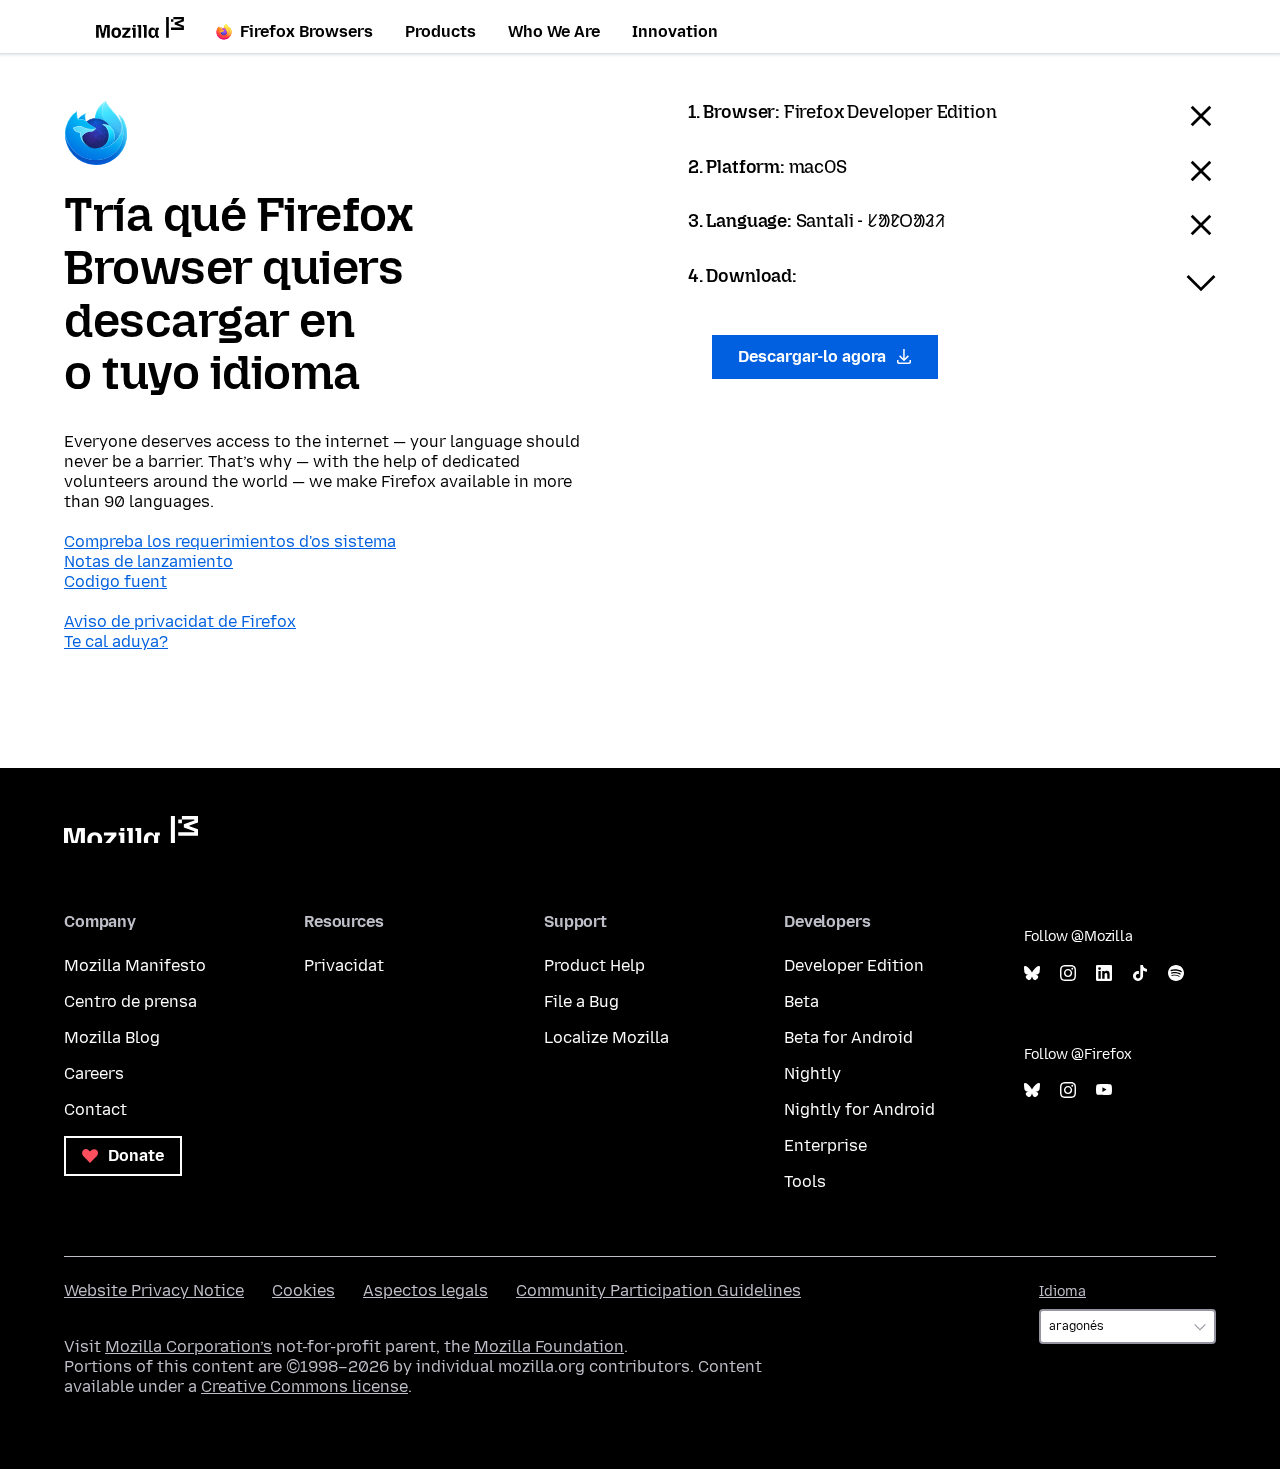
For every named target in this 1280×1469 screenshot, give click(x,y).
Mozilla (131, 829)
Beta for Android (848, 1037)
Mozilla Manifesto (135, 965)
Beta (801, 1001)
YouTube (1104, 1090)
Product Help (594, 965)
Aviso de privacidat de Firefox (180, 621)
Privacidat (344, 965)
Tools (805, 1181)
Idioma (1062, 1291)
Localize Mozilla (606, 1037)
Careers (94, 1073)
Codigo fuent (115, 581)
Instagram (1068, 973)
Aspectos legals (425, 1290)
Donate (134, 1155)
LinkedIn (1104, 973)
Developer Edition (854, 965)
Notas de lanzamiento (148, 561)
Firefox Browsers (306, 31)
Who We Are (554, 31)
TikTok (1140, 973)
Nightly (812, 1073)
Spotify (1176, 973)
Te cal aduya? (116, 641)
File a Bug (581, 1001)
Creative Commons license (304, 1386)
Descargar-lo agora (814, 356)
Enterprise (825, 1145)
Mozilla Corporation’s (188, 1346)
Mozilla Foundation (549, 1346)
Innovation (675, 31)
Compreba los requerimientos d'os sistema (230, 541)
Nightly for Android (859, 1109)
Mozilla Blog (112, 1037)
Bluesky (1032, 973)
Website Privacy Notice (154, 1290)
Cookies (303, 1290)
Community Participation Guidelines (658, 1290)
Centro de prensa (130, 1001)
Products (440, 31)
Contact (95, 1109)
